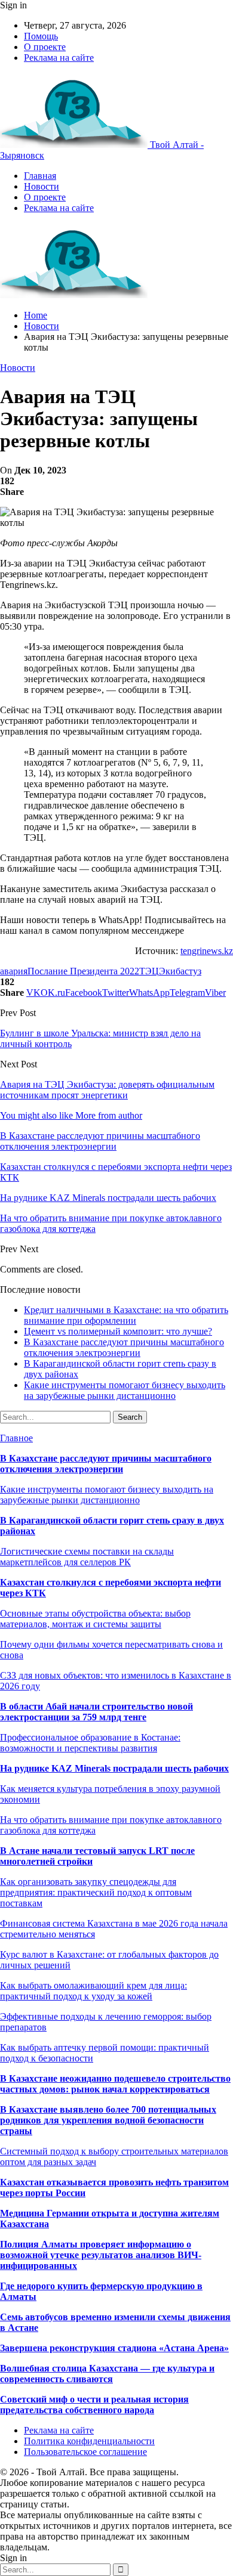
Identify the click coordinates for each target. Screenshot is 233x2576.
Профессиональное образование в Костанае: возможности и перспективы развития (90, 1743)
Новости (42, 186)
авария (14, 971)
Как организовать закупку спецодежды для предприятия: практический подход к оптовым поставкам (96, 1892)
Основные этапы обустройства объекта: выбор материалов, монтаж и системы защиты (95, 1619)
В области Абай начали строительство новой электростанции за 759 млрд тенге (96, 1712)
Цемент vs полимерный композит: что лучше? (118, 1331)
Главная (40, 176)
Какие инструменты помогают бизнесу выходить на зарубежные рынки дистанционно (125, 1390)
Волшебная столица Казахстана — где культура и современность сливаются (107, 2374)
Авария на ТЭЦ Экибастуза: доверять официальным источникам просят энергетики (107, 1090)
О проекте (45, 47)
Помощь (41, 36)
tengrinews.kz (207, 951)
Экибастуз (180, 971)
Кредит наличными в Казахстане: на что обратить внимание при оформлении (126, 1315)
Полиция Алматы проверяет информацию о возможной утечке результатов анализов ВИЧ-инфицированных (101, 2255)
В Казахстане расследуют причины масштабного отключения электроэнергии (124, 1347)
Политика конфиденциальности (89, 2441)
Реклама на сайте (59, 58)
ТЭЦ (149, 971)
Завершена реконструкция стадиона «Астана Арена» (114, 2348)
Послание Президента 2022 (83, 971)
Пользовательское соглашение (85, 2452)
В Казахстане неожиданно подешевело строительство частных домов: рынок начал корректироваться (115, 2084)
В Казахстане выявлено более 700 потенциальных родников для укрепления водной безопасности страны (108, 2120)
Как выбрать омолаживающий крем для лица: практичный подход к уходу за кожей (93, 1991)
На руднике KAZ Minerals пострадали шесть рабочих (114, 1768)
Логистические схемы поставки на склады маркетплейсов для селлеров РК (87, 1557)
